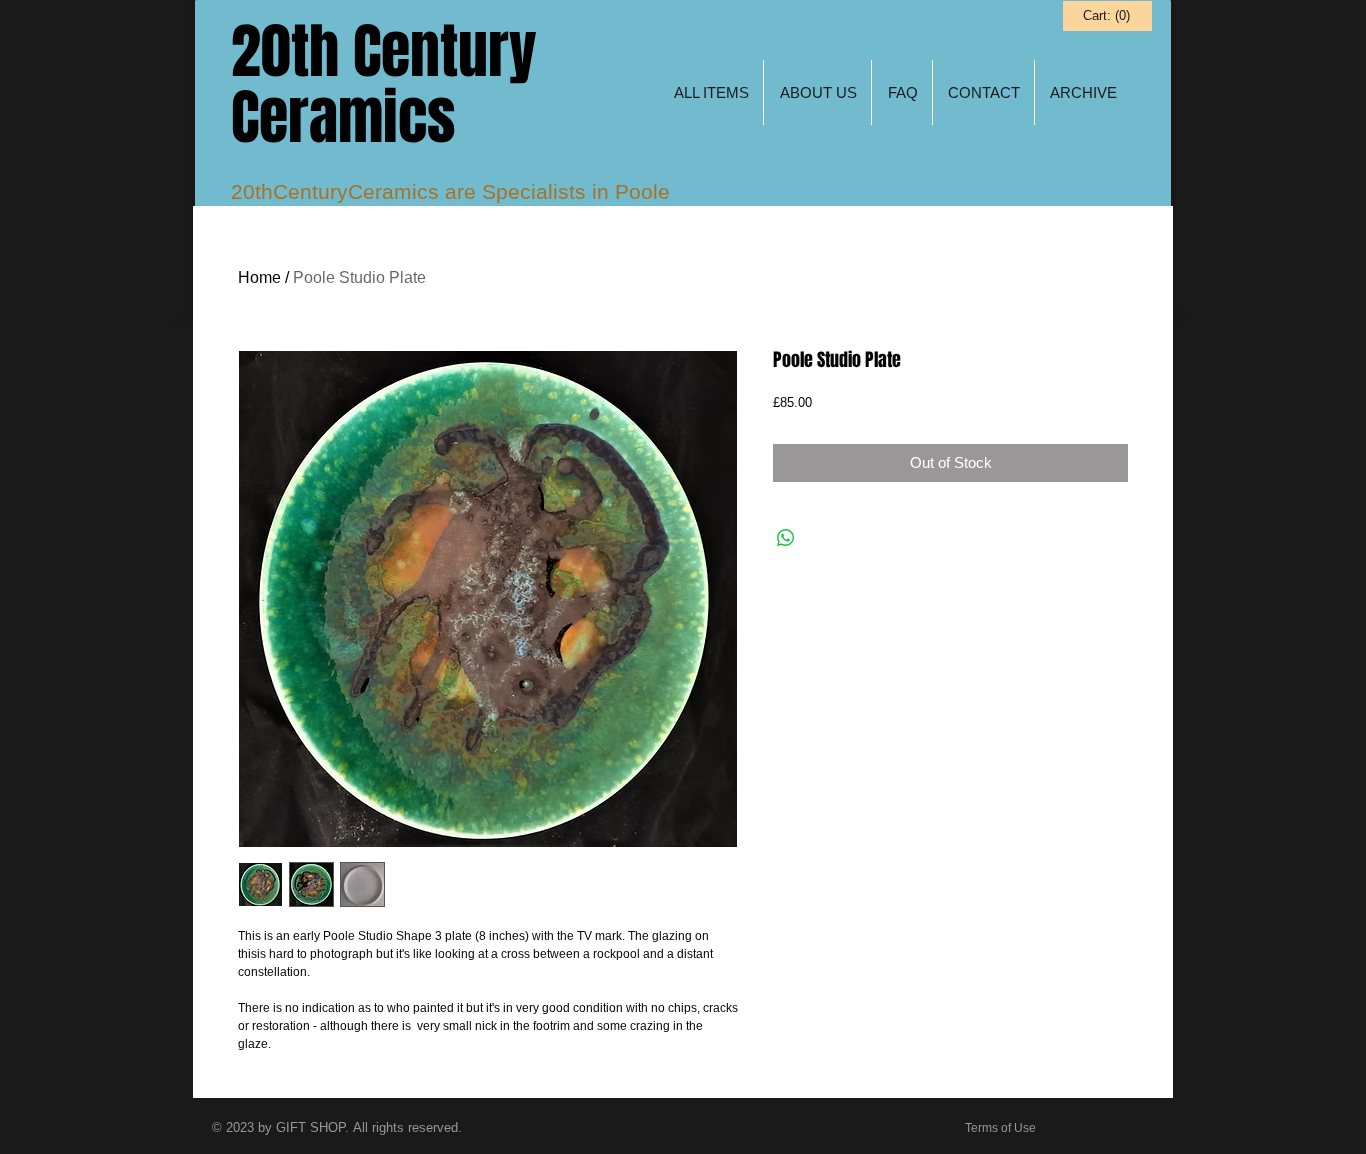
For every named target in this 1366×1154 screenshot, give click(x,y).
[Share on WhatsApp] (786, 538)
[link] (1106, 15)
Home (259, 277)
